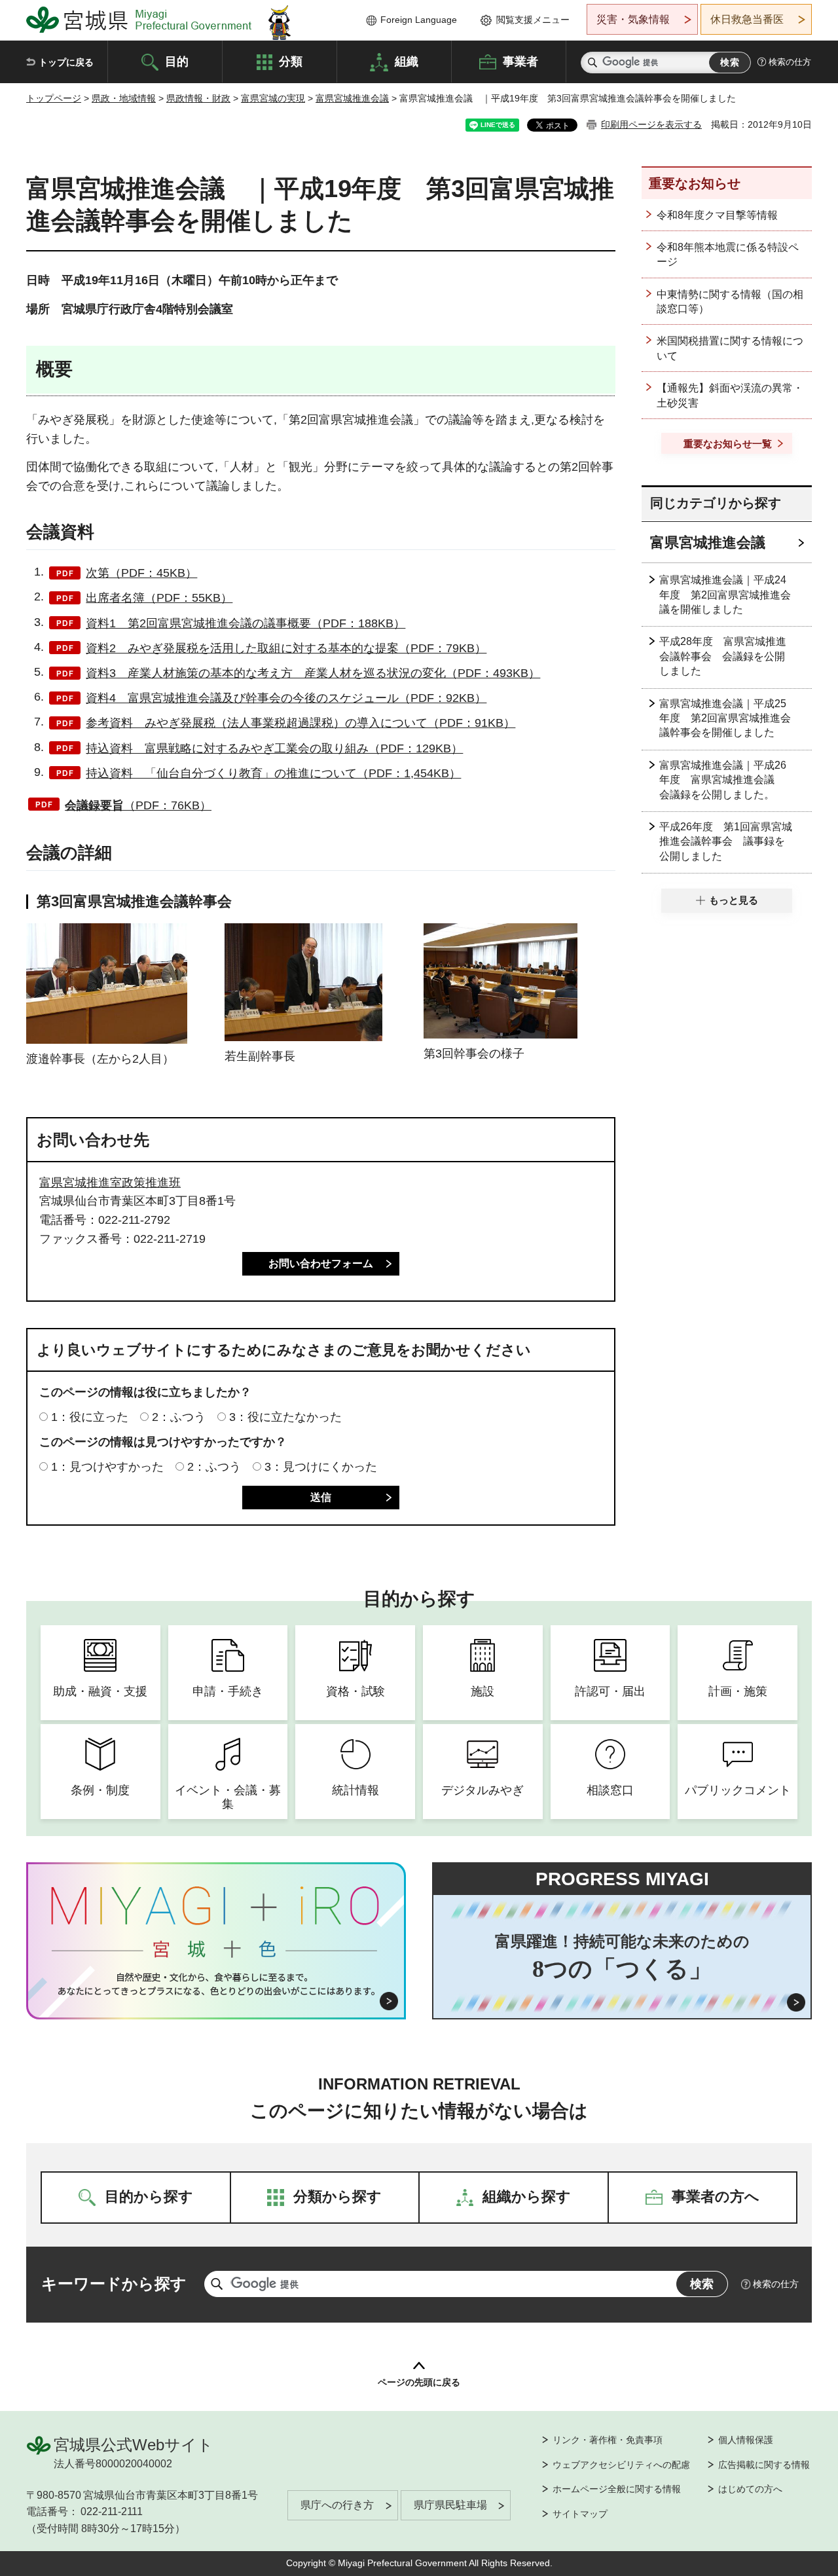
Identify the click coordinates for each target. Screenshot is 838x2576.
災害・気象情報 (633, 19)
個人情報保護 (746, 2440)
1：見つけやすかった (107, 1467)
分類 (291, 61)
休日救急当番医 (747, 19)
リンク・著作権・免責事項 (608, 2440)
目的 (177, 61)
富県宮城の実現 (273, 98)
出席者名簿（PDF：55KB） (159, 598)
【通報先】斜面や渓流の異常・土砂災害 (730, 395)
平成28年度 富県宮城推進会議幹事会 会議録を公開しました (723, 656)
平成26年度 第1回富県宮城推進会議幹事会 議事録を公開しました (726, 841)
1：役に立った (90, 1417)
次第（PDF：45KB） (141, 573)
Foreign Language (419, 20)
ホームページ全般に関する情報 (617, 2489)
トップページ (54, 98)
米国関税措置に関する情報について (730, 348)
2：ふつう (179, 1417)
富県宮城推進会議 (352, 98)
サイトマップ (580, 2514)
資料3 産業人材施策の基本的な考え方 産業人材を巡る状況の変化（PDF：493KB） (313, 673)
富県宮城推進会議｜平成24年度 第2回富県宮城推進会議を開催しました (725, 595)
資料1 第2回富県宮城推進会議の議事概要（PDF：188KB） (246, 623)
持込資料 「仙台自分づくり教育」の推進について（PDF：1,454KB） (273, 773)
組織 (407, 61)
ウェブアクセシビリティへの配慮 (621, 2465)
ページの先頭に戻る (419, 2382)
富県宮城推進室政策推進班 (110, 1183)
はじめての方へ (750, 2489)
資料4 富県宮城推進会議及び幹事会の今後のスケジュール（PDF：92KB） (286, 698)
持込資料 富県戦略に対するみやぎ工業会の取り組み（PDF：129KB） (274, 748)
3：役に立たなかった (285, 1417)
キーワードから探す (114, 2284)
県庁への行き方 (337, 2505)
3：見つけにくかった (321, 1467)
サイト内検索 (592, 63)
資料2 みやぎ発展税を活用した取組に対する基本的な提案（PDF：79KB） (286, 648)
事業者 (520, 61)
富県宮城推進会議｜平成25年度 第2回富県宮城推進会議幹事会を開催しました (725, 718)
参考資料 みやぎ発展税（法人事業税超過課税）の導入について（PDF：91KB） (301, 723)
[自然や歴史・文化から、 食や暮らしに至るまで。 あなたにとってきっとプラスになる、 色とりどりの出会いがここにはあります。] (216, 1984)
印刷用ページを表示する (651, 124)
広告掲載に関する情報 (764, 2465)
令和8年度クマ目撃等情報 (717, 215)
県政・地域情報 (124, 98)
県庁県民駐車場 (450, 2505)
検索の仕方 (790, 62)
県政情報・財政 (198, 98)
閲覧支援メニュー (533, 20)
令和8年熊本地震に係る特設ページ (728, 254)
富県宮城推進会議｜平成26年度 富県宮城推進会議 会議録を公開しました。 (723, 780)
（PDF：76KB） (138, 805)
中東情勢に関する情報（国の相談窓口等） (730, 302)
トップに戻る (66, 62)
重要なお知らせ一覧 (728, 444)
